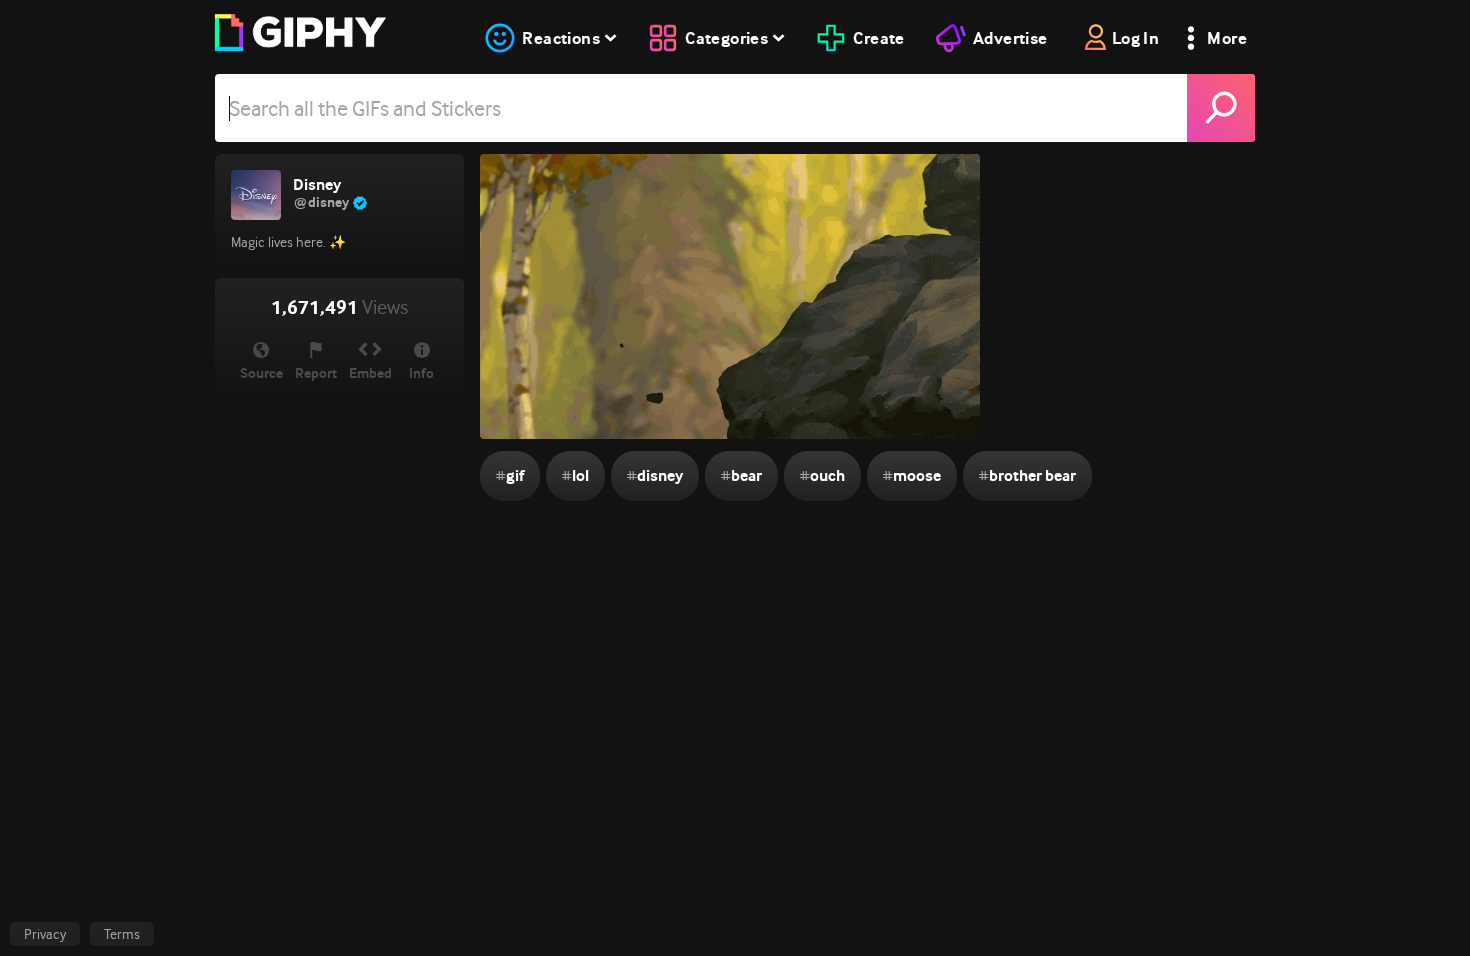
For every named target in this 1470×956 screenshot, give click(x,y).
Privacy (45, 934)
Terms (122, 934)
